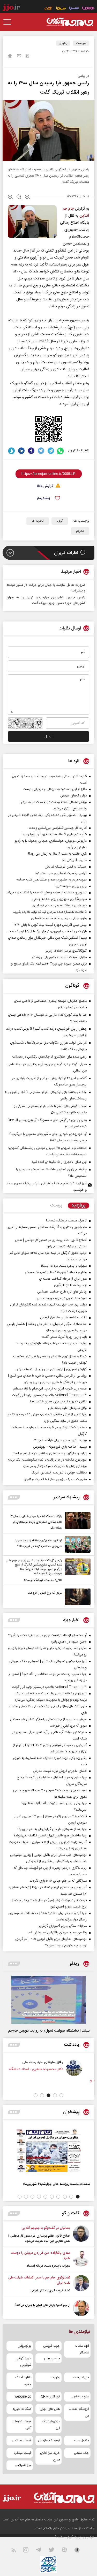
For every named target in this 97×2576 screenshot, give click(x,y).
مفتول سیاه (82, 2441)
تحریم (80, 531)
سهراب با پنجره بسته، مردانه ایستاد (48, 2266)
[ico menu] (9, 22)
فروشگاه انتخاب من (79, 2412)
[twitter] (41, 451)
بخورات (55, 2377)
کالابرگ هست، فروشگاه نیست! (43, 1580)
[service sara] (74, 9)
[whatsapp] (61, 451)
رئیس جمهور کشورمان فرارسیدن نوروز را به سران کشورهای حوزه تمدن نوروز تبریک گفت (46, 600)
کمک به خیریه (22, 2409)
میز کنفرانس (23, 2465)
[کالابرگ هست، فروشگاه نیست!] (76, 1571)
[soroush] (12, 451)
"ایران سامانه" (64, 2537)
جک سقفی (81, 2453)
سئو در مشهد (80, 2397)
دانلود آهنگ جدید (23, 2381)
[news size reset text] (19, 197)
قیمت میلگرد (23, 2453)
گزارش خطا (45, 486)
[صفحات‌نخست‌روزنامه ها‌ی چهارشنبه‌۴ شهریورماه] (48, 2151)
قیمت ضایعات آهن (22, 2425)
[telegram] (51, 451)
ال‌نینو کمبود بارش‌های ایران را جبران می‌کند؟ (42, 2305)
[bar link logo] (11, 8)
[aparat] (68, 2551)
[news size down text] (28, 197)
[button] (61, 2095)
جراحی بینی (52, 2358)
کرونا (60, 521)
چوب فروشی (52, 2346)
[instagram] (29, 2551)
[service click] (48, 9)
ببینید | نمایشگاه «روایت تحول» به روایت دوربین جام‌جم (49, 2031)
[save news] (27, 56)
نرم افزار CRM (50, 2397)
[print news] (10, 57)
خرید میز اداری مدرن (50, 2456)
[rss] (17, 2551)
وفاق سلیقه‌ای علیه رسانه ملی (51, 2062)
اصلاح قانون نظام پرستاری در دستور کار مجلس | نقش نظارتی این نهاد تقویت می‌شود (39, 2238)
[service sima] (61, 9)
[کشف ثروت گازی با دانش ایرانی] (81, 2284)
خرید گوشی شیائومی (23, 2362)
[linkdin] (21, 451)
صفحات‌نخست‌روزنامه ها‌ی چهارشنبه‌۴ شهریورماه (56, 2184)
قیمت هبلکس (22, 2441)
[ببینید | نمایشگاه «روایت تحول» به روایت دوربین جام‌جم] (49, 2000)
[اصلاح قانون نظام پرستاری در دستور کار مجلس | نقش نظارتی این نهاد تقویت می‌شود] (81, 2235)
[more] (14, 1497)
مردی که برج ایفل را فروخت (45, 1593)
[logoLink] (70, 22)
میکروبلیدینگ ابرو (51, 2425)
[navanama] (88, 9)
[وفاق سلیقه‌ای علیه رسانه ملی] (82, 2068)
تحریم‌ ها (38, 521)
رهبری (63, 43)
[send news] (19, 56)
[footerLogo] (64, 2498)
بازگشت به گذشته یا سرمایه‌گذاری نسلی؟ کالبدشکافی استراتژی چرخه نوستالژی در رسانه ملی (37, 1522)
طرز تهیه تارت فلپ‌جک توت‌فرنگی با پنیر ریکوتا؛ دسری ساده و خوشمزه (47, 1187)
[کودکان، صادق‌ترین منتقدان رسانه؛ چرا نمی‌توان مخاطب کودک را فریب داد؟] (76, 1544)
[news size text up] (10, 197)
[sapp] (80, 2551)
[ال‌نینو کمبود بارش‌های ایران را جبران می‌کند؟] (81, 2308)
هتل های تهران (50, 2409)
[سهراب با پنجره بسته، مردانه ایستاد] (81, 2259)
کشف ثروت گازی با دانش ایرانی (50, 2291)
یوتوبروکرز (25, 2346)
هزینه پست (81, 2377)
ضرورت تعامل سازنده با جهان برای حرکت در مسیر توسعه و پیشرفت (46, 588)
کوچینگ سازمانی (49, 2441)
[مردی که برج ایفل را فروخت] (76, 1597)
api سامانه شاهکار (82, 2349)
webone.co (23, 2397)
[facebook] (31, 451)
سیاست (81, 43)
